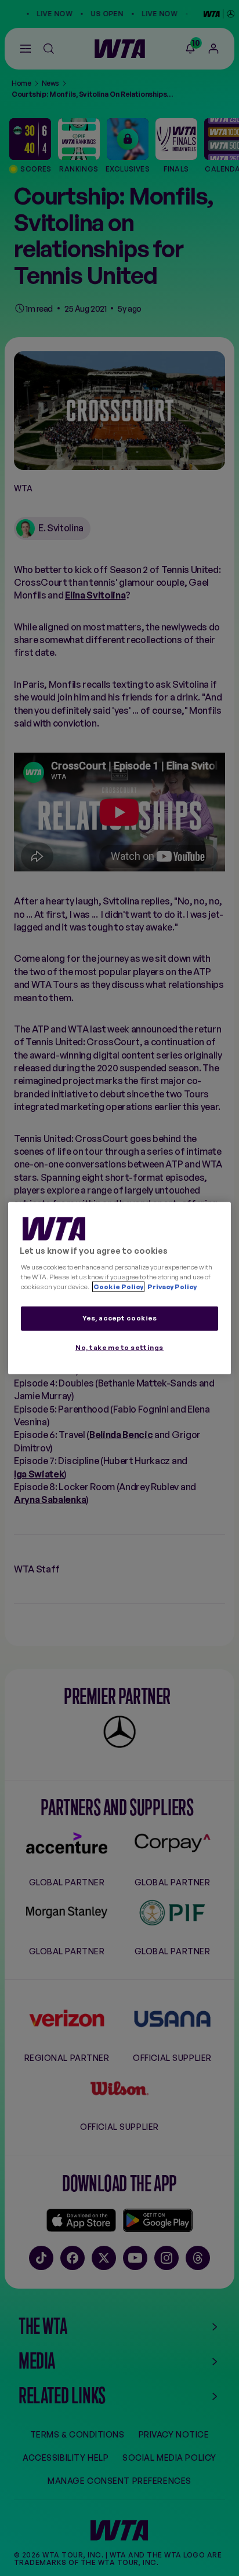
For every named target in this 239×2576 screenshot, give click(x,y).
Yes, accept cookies (120, 1318)
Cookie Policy (118, 1286)
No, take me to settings (119, 1347)
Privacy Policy (171, 1286)
